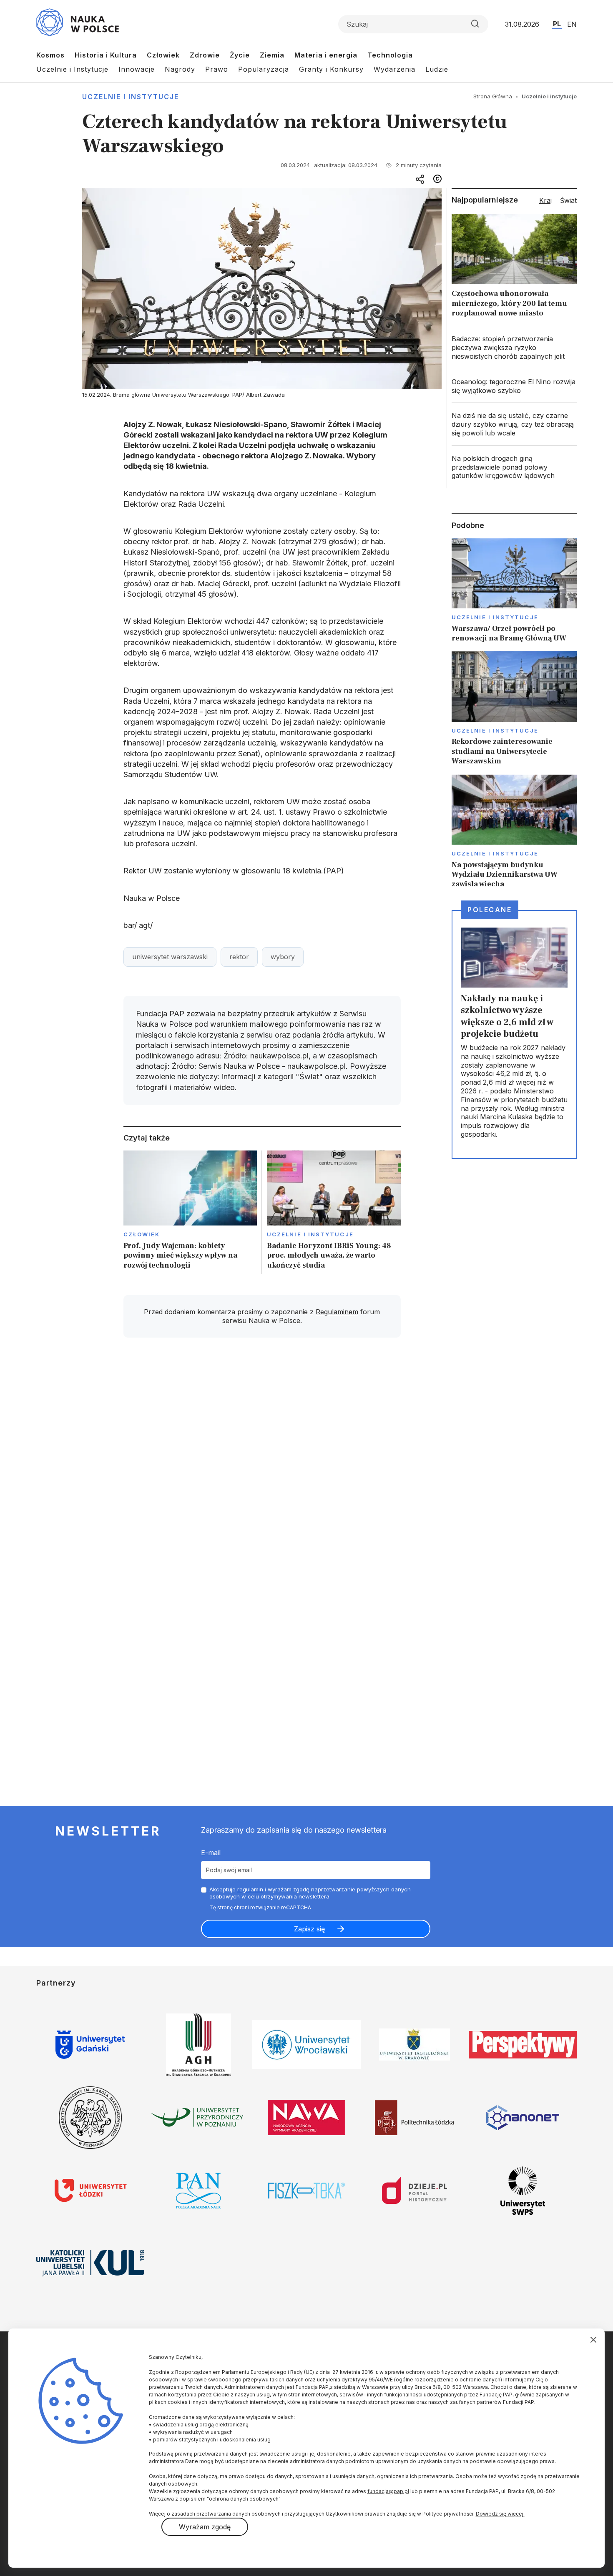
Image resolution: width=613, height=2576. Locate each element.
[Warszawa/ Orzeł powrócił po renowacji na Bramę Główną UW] (514, 591)
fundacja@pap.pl (388, 2491)
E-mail (211, 1853)
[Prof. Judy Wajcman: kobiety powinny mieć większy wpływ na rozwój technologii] (190, 1212)
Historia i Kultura (106, 55)
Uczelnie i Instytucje (72, 69)
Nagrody (180, 69)
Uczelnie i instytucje (131, 97)
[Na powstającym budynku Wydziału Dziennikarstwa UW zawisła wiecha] (514, 832)
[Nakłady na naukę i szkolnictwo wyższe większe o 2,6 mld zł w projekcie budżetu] (514, 1034)
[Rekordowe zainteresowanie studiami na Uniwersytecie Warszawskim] (514, 709)
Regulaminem (337, 1312)
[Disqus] (262, 1463)
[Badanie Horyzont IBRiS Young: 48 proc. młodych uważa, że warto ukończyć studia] (334, 1212)
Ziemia (272, 55)
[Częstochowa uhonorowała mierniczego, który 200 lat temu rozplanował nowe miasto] (514, 268)
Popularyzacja (264, 69)
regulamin (250, 1889)
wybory (283, 957)
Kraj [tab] (545, 200)
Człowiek (163, 55)
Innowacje (137, 69)
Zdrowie (205, 55)
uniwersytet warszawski (170, 957)
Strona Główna (493, 96)
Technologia (390, 55)
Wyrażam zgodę (205, 2527)
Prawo (217, 69)
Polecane (490, 910)
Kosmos (50, 55)
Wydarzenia (394, 69)
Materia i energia (326, 55)
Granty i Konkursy (331, 69)
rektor (239, 957)
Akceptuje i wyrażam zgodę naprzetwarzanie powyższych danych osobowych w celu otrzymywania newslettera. (310, 1893)
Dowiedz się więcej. (500, 2514)
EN (572, 24)
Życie (240, 55)
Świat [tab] (568, 200)
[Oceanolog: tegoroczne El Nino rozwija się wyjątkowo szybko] (514, 386)
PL (557, 24)
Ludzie (437, 69)
